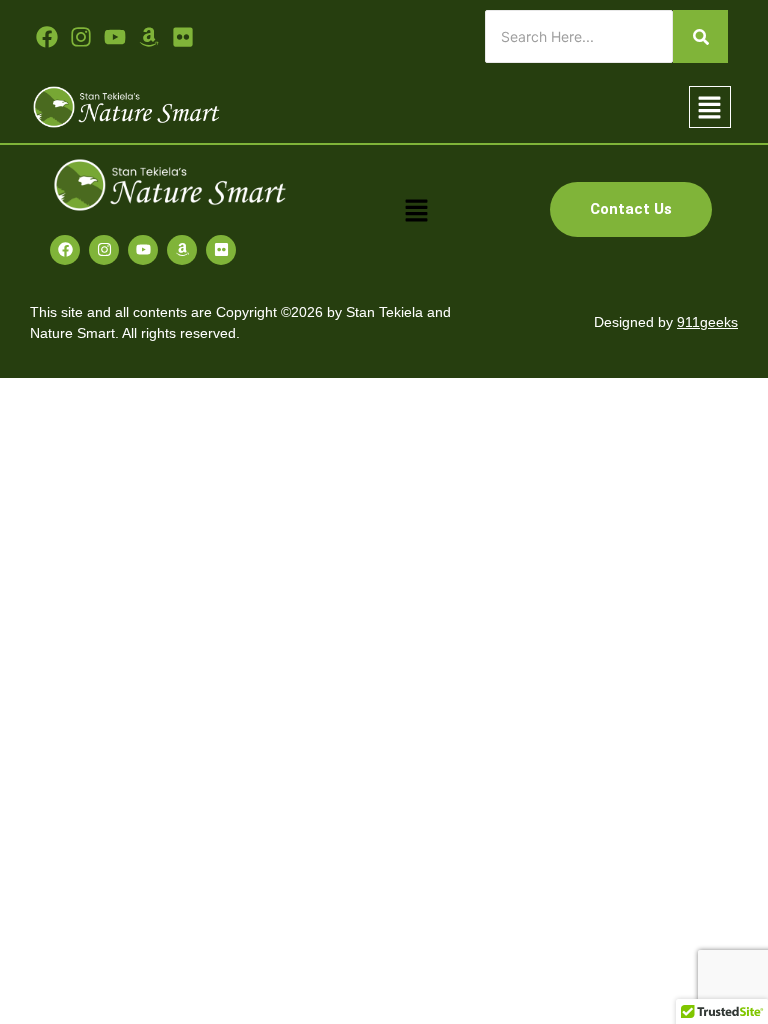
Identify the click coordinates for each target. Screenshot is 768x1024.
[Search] (700, 36)
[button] (710, 107)
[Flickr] (221, 250)
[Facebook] (65, 250)
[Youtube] (115, 37)
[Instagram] (104, 250)
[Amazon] (182, 250)
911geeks (707, 322)
